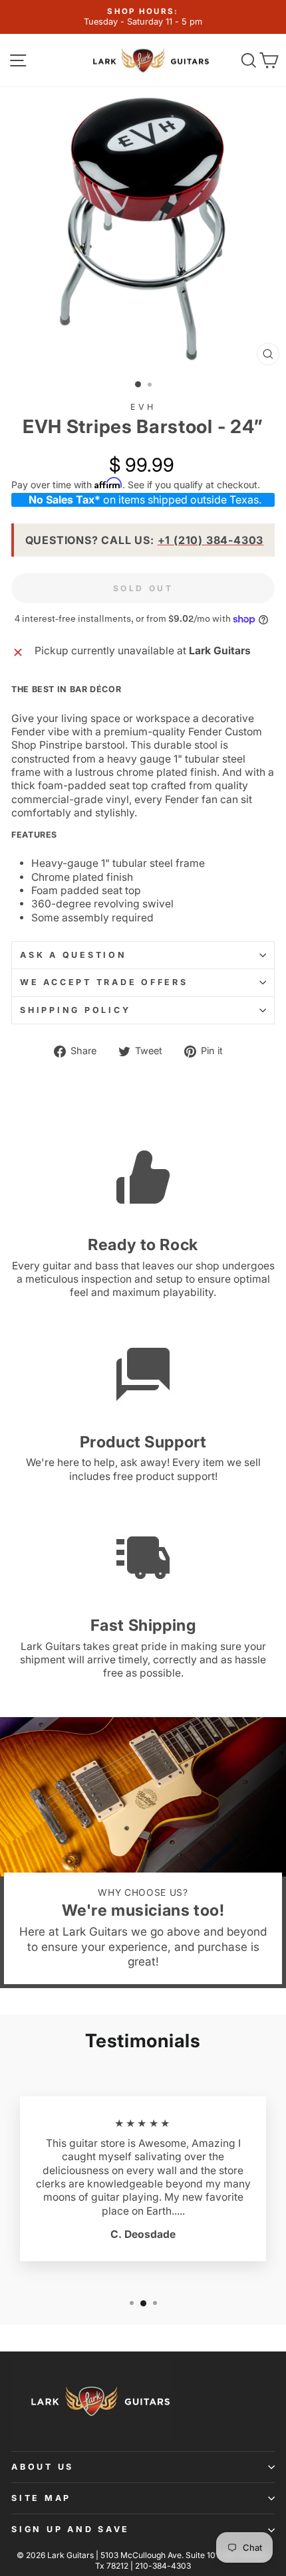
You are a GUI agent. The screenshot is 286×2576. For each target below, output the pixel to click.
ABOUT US (43, 2467)
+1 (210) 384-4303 (211, 540)
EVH (143, 407)
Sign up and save (71, 2529)
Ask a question (73, 955)
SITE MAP (41, 2498)
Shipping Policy (75, 1010)
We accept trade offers (104, 982)
